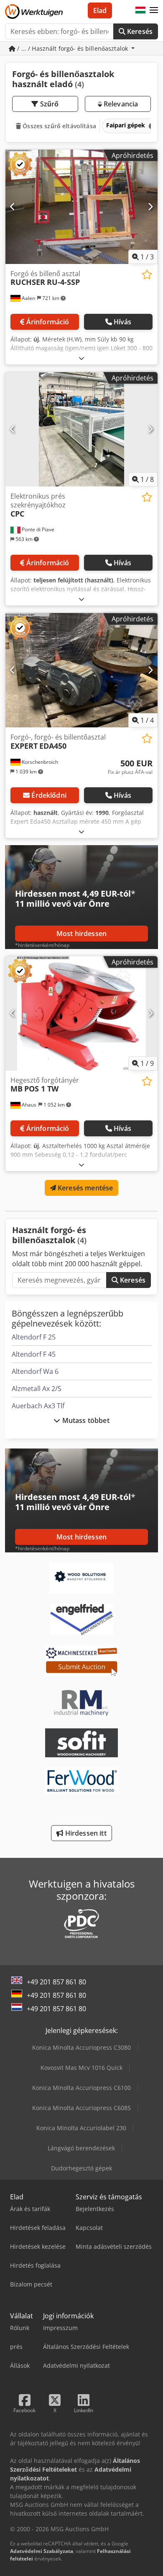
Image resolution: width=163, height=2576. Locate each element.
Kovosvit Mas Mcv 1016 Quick (81, 2068)
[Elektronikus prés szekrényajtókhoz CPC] (81, 429)
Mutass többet (85, 1420)
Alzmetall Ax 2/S (37, 1389)
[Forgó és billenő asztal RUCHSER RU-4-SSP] (81, 207)
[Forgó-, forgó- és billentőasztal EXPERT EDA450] (81, 670)
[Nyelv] (140, 10)
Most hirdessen (81, 934)
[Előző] (13, 207)
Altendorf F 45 (34, 1354)
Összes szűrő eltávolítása (59, 126)
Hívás (123, 322)
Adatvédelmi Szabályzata (42, 2551)
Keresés (139, 31)
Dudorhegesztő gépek (81, 2168)
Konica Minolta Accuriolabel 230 (81, 2128)
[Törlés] (151, 126)
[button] (154, 10)
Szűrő (49, 104)
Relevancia (120, 104)
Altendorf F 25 (34, 1337)
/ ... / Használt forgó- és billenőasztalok (73, 48)
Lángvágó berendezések (81, 2148)
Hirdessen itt (85, 1833)
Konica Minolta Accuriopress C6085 (81, 2108)
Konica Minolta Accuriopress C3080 (81, 2047)
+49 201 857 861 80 (56, 1982)
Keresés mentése (85, 1188)
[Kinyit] (81, 358)
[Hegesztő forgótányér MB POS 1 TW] (81, 1013)
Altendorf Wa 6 (35, 1371)
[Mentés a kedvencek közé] (147, 275)
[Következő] (150, 207)
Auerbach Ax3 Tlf (38, 1406)
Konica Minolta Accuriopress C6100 (81, 2088)
